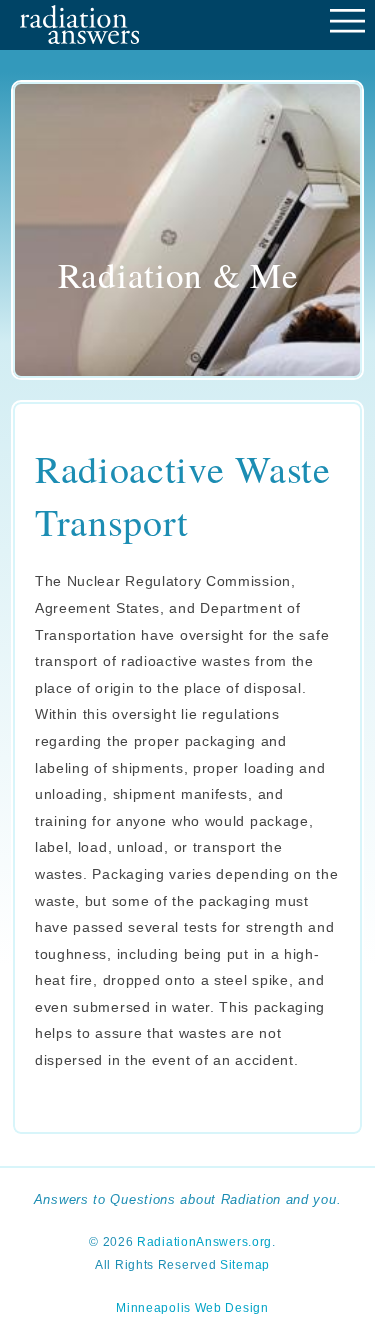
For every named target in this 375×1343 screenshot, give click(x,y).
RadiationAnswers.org (204, 1242)
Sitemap (245, 1265)
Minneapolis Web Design (192, 1308)
